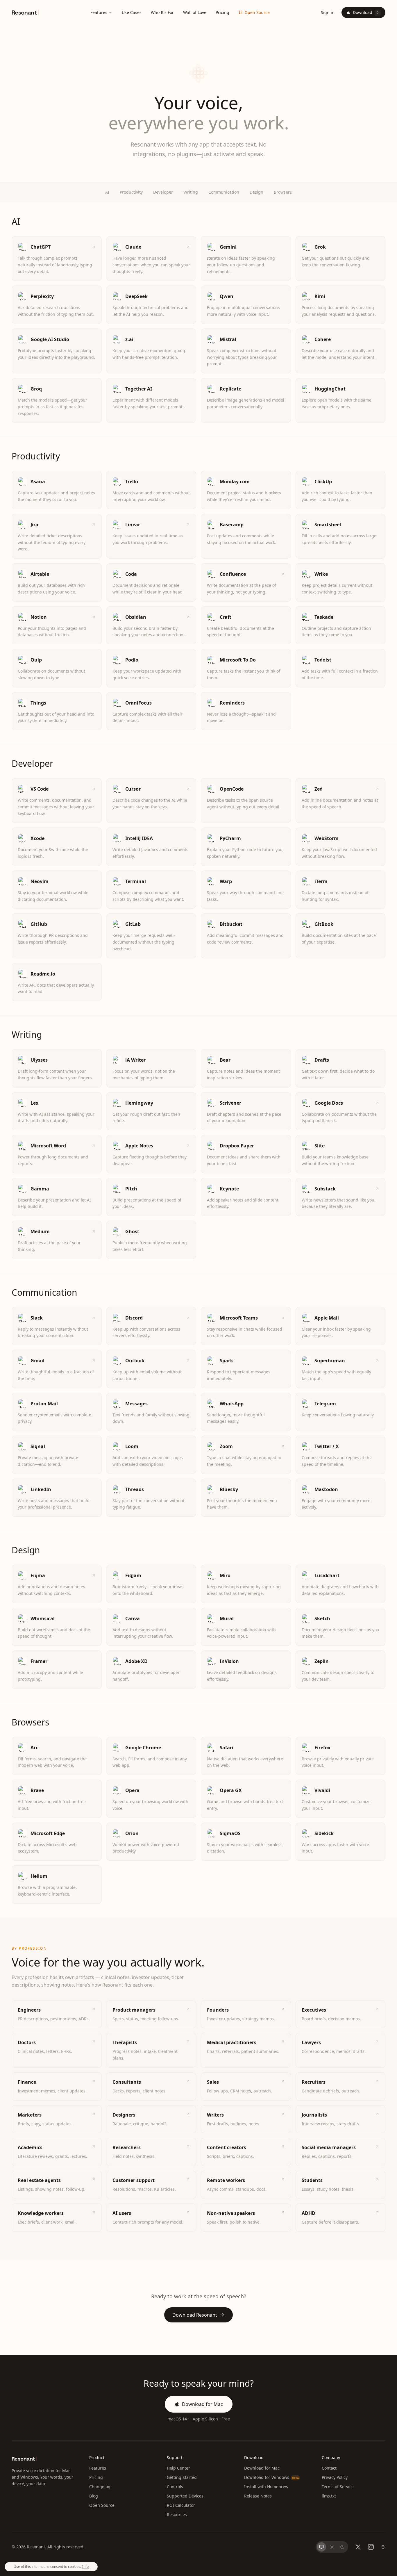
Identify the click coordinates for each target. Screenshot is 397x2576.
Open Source (257, 12)
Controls (175, 2487)
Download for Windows (271, 2477)
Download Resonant (195, 2315)
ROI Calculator (181, 2505)
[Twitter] (358, 2547)
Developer (163, 192)
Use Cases (132, 12)
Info (85, 2567)
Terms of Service (338, 2487)
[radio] (321, 2547)
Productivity (131, 192)
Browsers (283, 192)
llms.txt (329, 2496)
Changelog (100, 2487)
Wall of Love (195, 12)
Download (366, 12)
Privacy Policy (335, 2477)
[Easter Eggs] (383, 2547)
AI (107, 192)
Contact (329, 2468)
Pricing (222, 12)
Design (256, 192)
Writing (191, 192)
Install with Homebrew (266, 2487)
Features (99, 12)
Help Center (178, 2468)
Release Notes (258, 2496)
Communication (224, 192)
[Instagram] (371, 2547)
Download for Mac (202, 2404)
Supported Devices (185, 2496)
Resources (177, 2515)
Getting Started (182, 2477)
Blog (94, 2496)
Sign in (328, 12)
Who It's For (162, 12)
